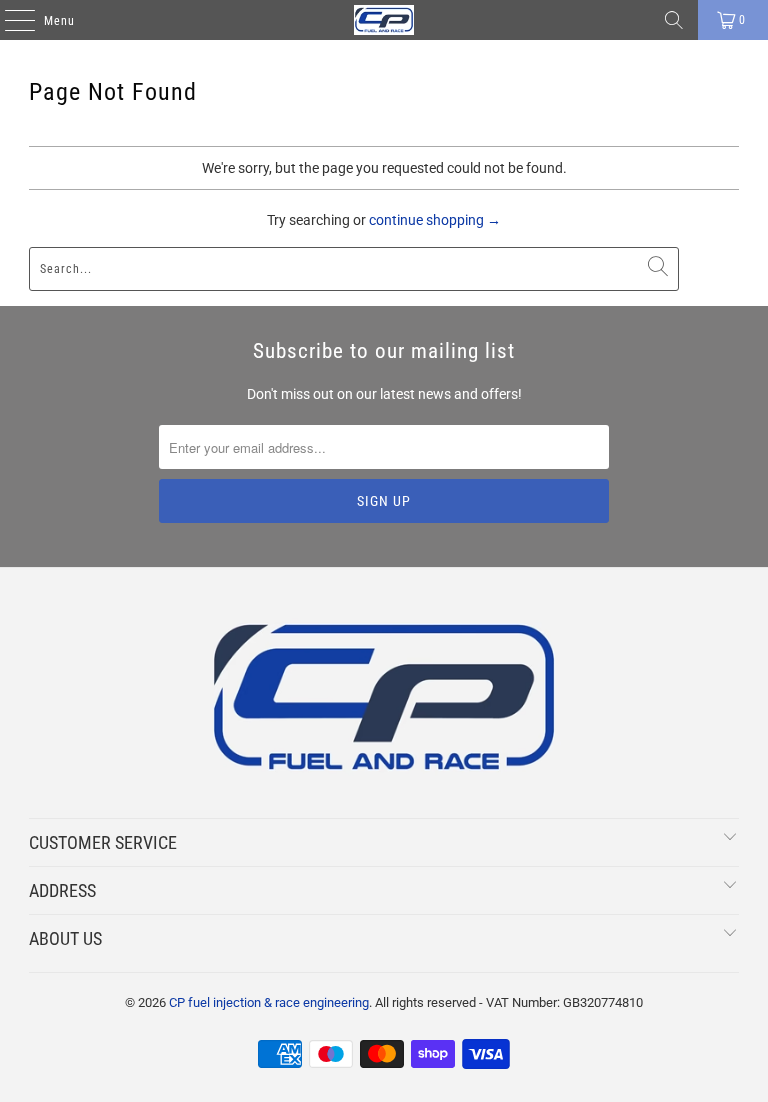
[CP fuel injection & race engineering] (384, 20)
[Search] (674, 20)
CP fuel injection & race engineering (269, 1002)
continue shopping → (435, 220)
